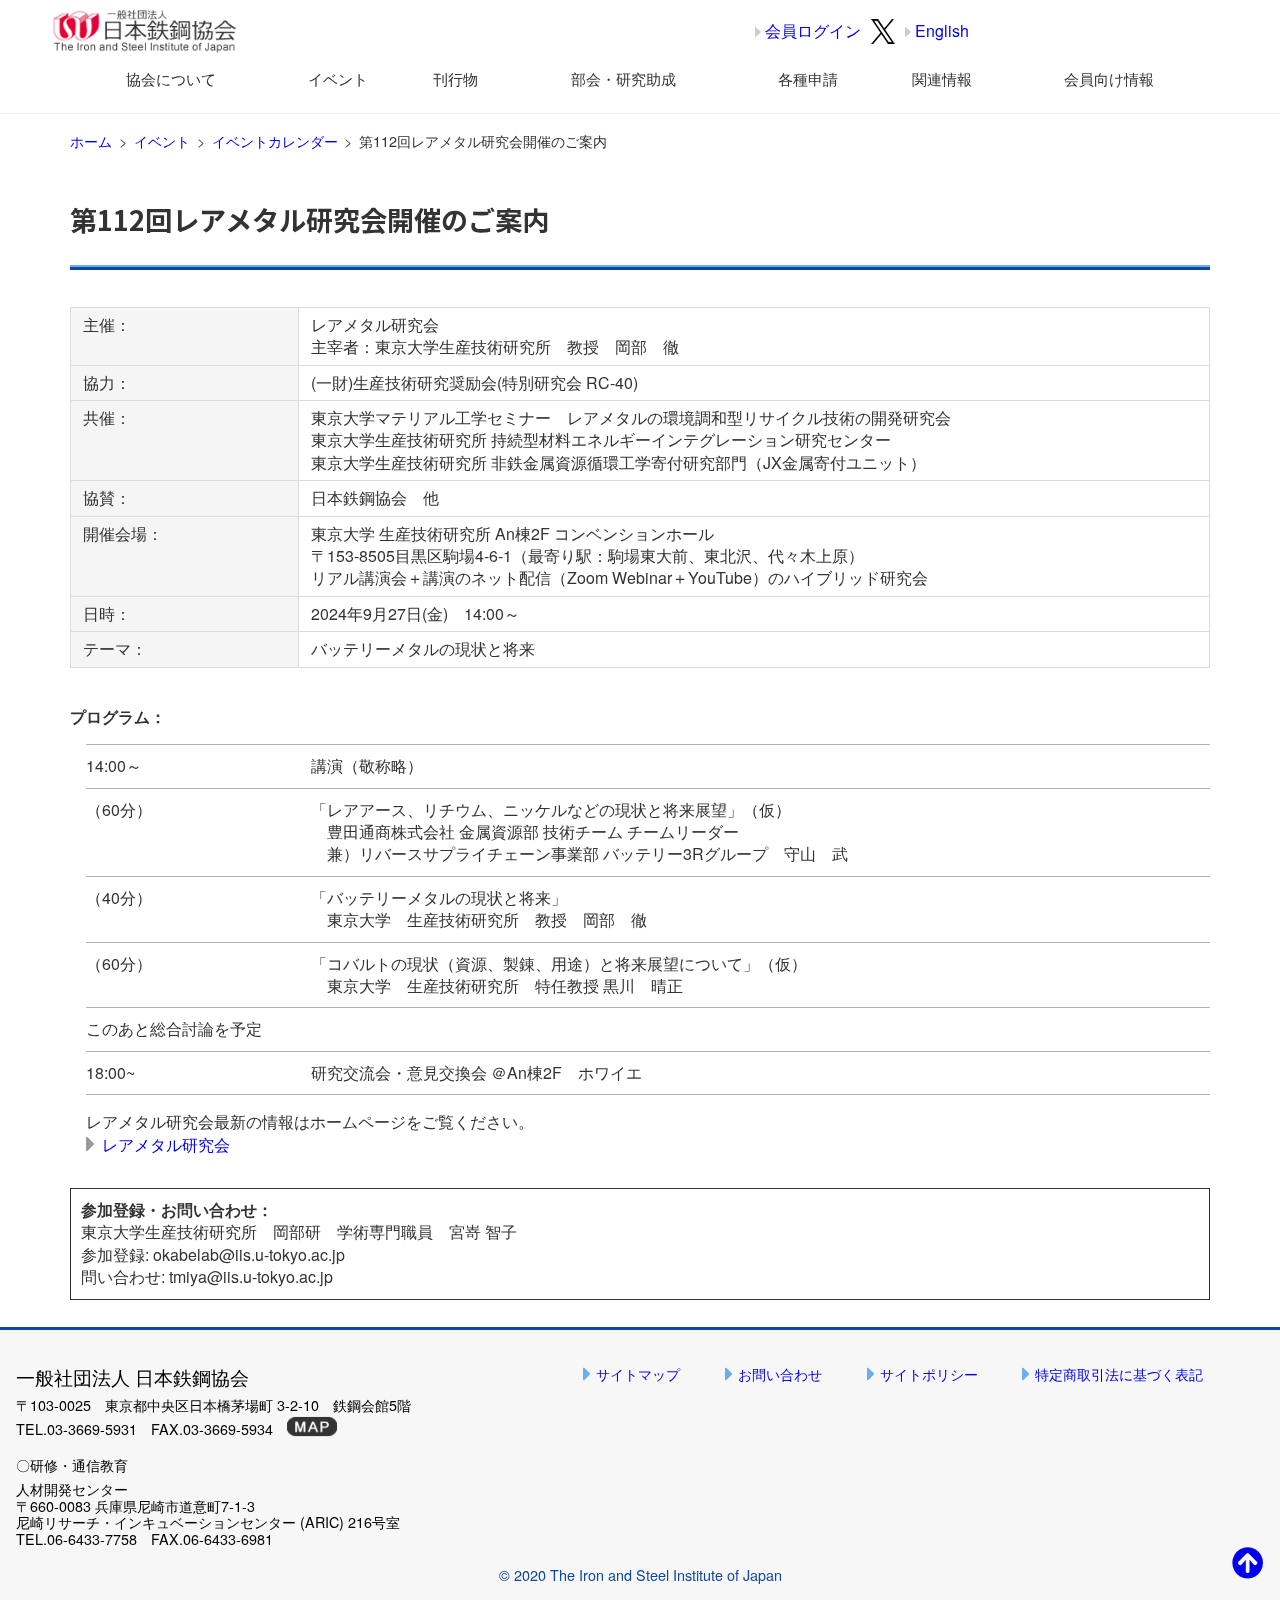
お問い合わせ (780, 1373)
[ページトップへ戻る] (1248, 1561)
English (942, 30)
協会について (171, 78)
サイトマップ (638, 1373)
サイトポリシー (929, 1373)
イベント (338, 78)
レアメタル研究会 (166, 1144)
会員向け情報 (1109, 78)
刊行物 (455, 78)
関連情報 (942, 78)
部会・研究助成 (623, 78)
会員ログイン (813, 30)
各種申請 (808, 78)
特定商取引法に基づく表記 (1119, 1373)
